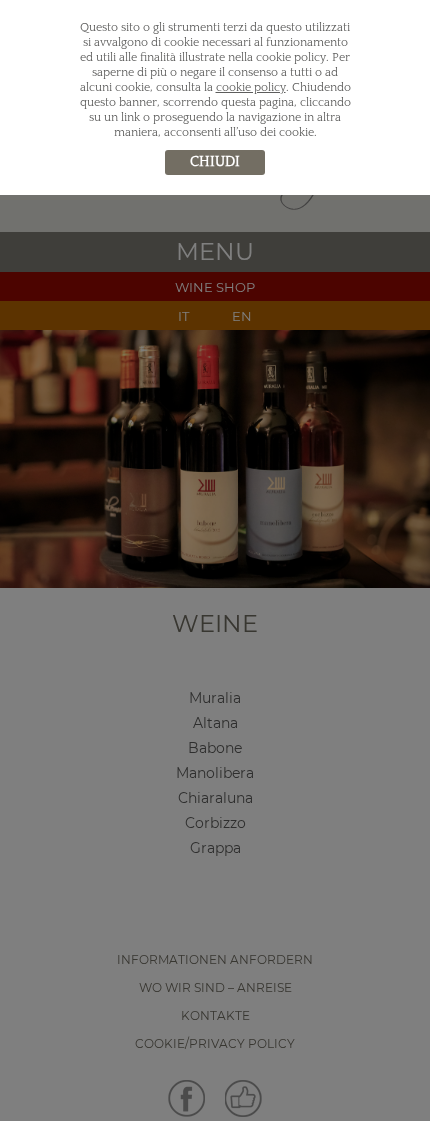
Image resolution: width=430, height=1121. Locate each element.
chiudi (215, 162)
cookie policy (251, 87)
